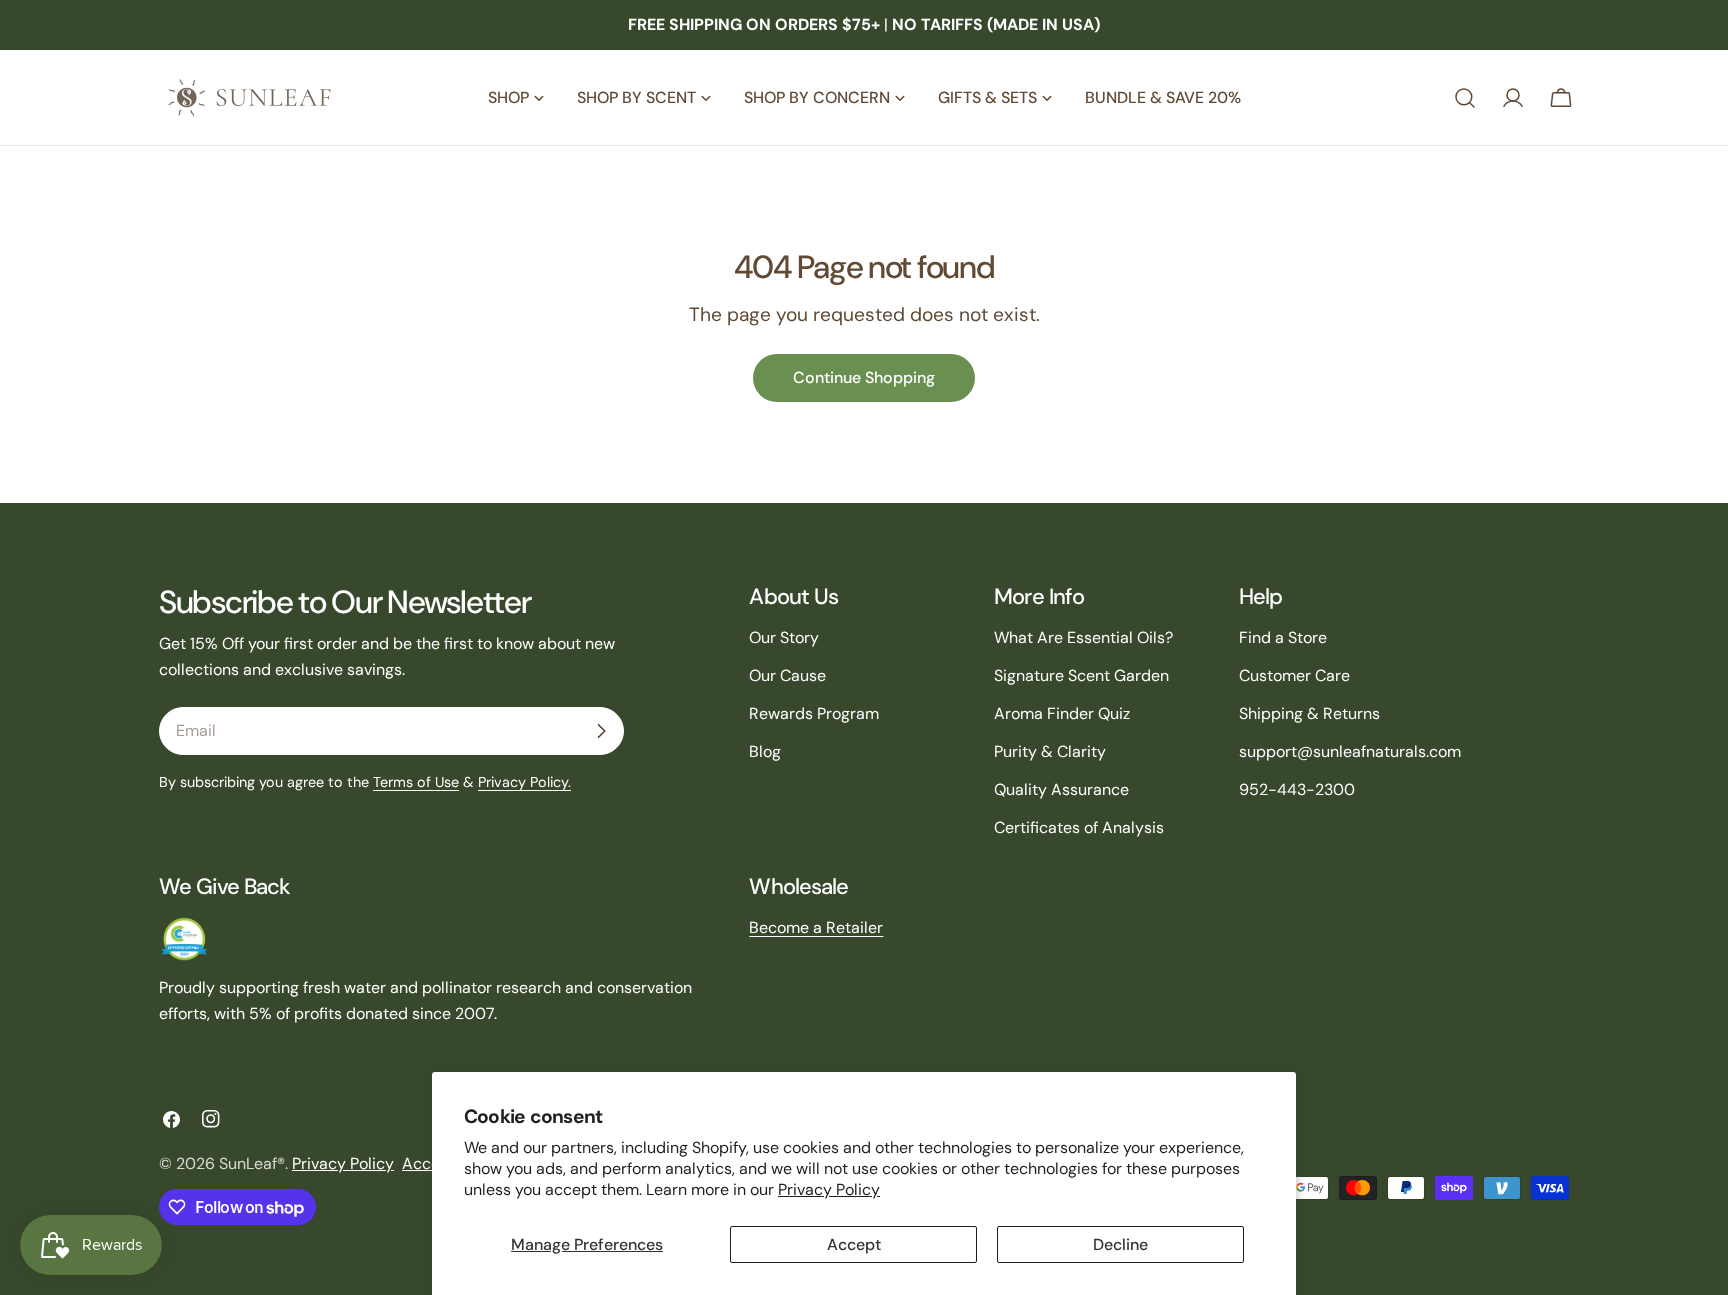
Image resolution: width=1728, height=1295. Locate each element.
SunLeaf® (252, 1163)
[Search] (1465, 98)
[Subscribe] (601, 731)
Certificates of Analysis (1079, 827)
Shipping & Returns (1309, 713)
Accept (854, 1244)
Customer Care (1294, 675)
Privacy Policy (829, 1189)
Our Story (784, 637)
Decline (1120, 1244)
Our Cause (787, 675)
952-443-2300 (1297, 789)
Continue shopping (864, 377)
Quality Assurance (1061, 789)
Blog (765, 751)
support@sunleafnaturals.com (1350, 751)
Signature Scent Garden (1081, 675)
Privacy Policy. (524, 782)
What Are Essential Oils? (1083, 637)
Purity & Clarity (1050, 751)
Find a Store (1283, 637)
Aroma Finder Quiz (1062, 713)
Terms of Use (416, 782)
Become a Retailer (816, 927)
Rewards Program (814, 713)
